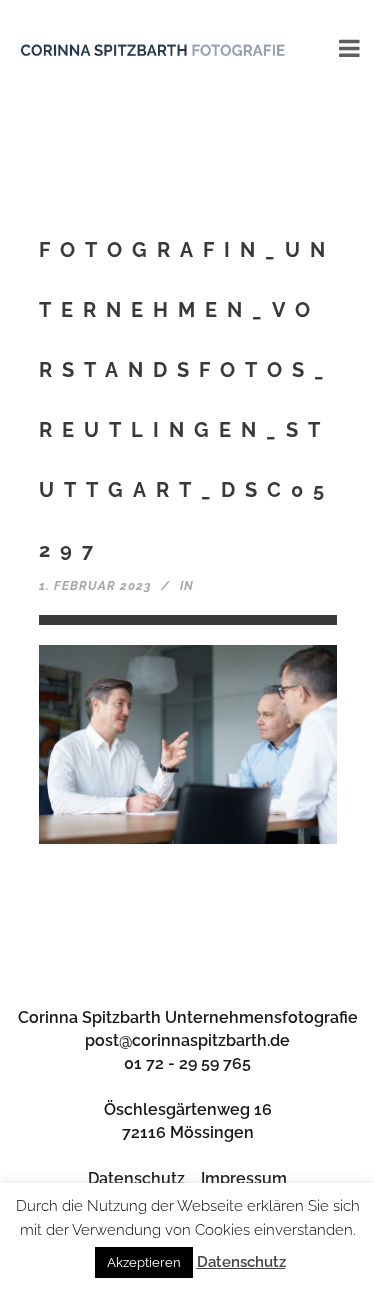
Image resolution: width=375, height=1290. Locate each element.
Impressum (244, 1178)
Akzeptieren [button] (144, 1262)
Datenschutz (136, 1178)
